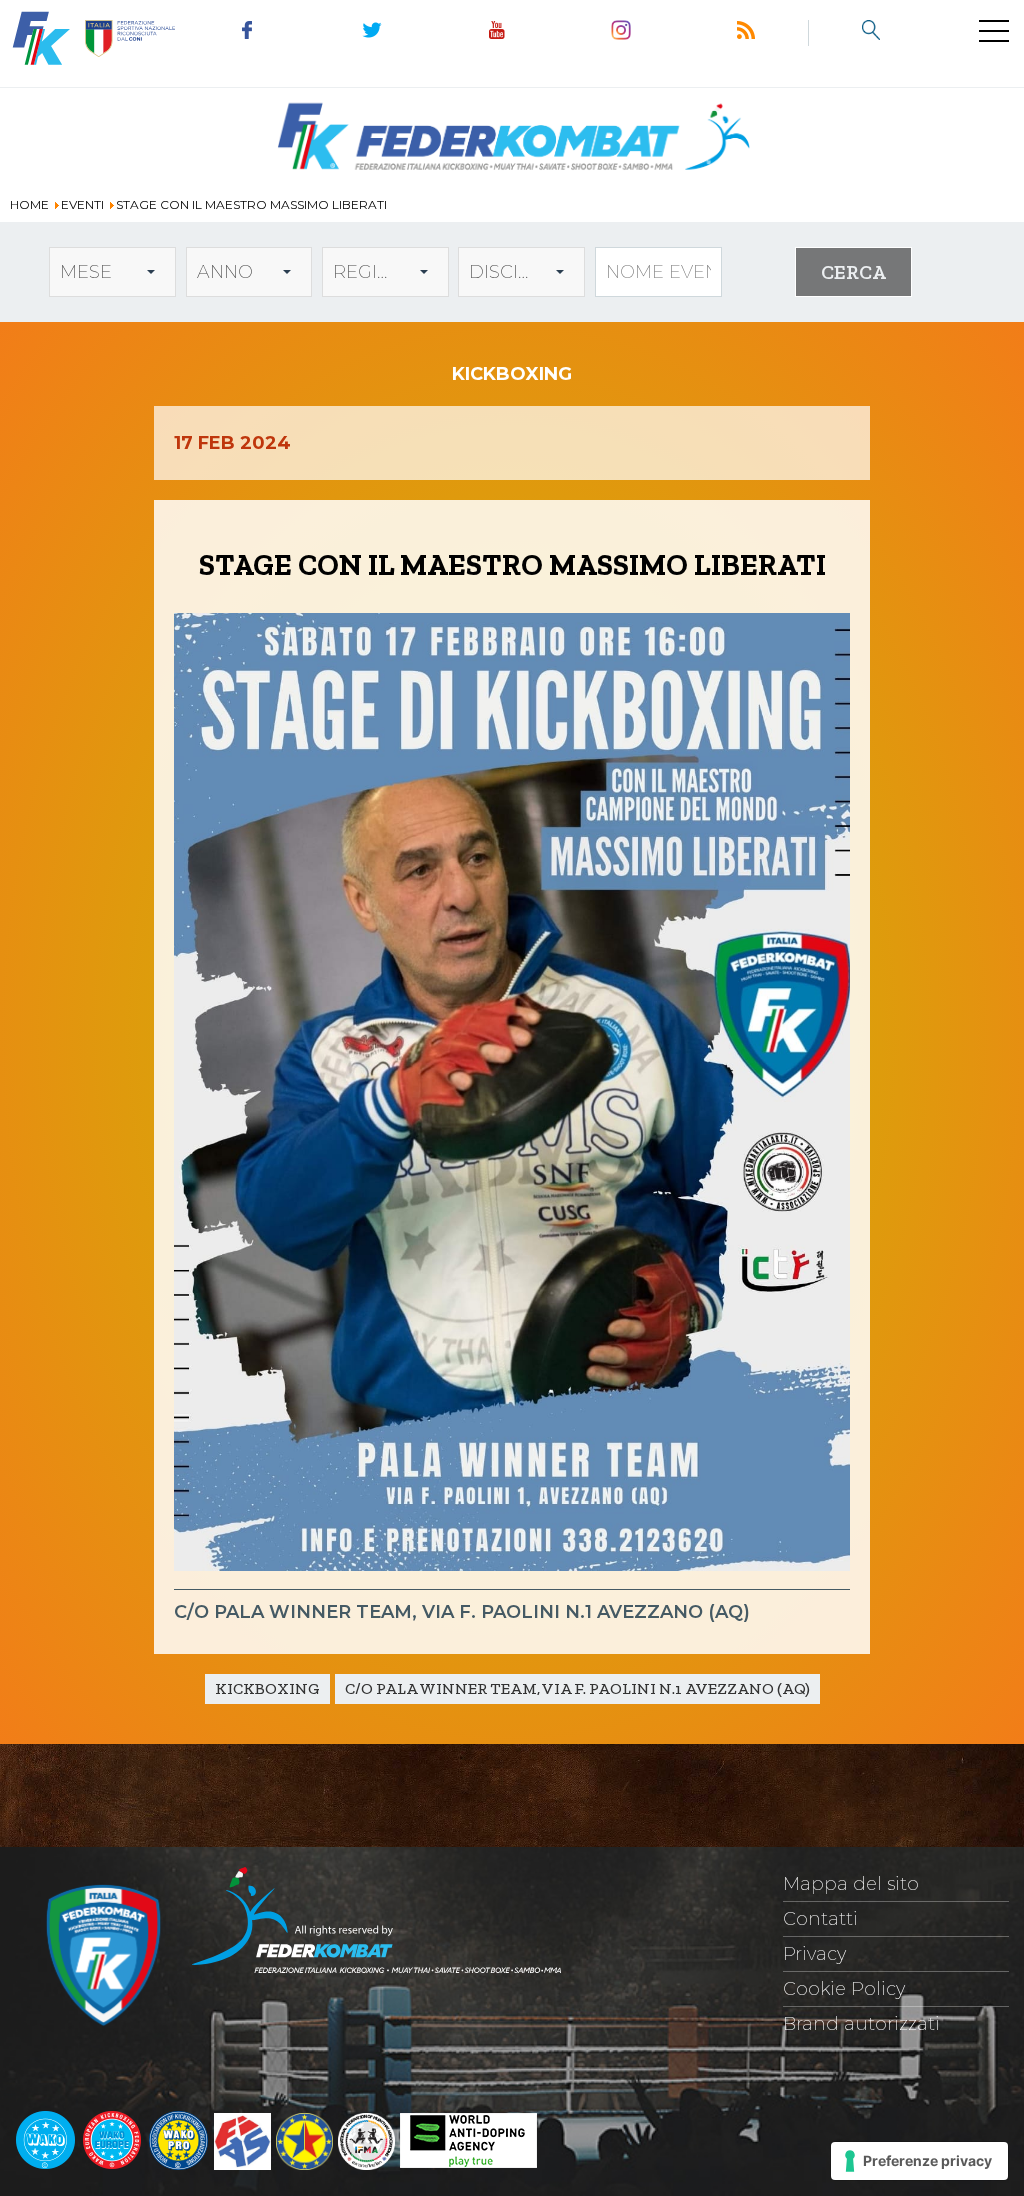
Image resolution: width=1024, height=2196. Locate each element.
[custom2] (870, 33)
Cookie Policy (844, 1989)
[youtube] (496, 33)
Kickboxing (267, 1688)
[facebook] (247, 33)
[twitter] (372, 33)
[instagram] (621, 33)
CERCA (853, 272)
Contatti (820, 1919)
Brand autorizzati (861, 2024)
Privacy (814, 1954)
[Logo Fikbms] (512, 182)
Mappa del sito (851, 1884)
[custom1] (746, 33)
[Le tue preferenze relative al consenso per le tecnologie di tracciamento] (919, 2161)
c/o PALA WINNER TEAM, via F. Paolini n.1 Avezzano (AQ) (577, 1688)
